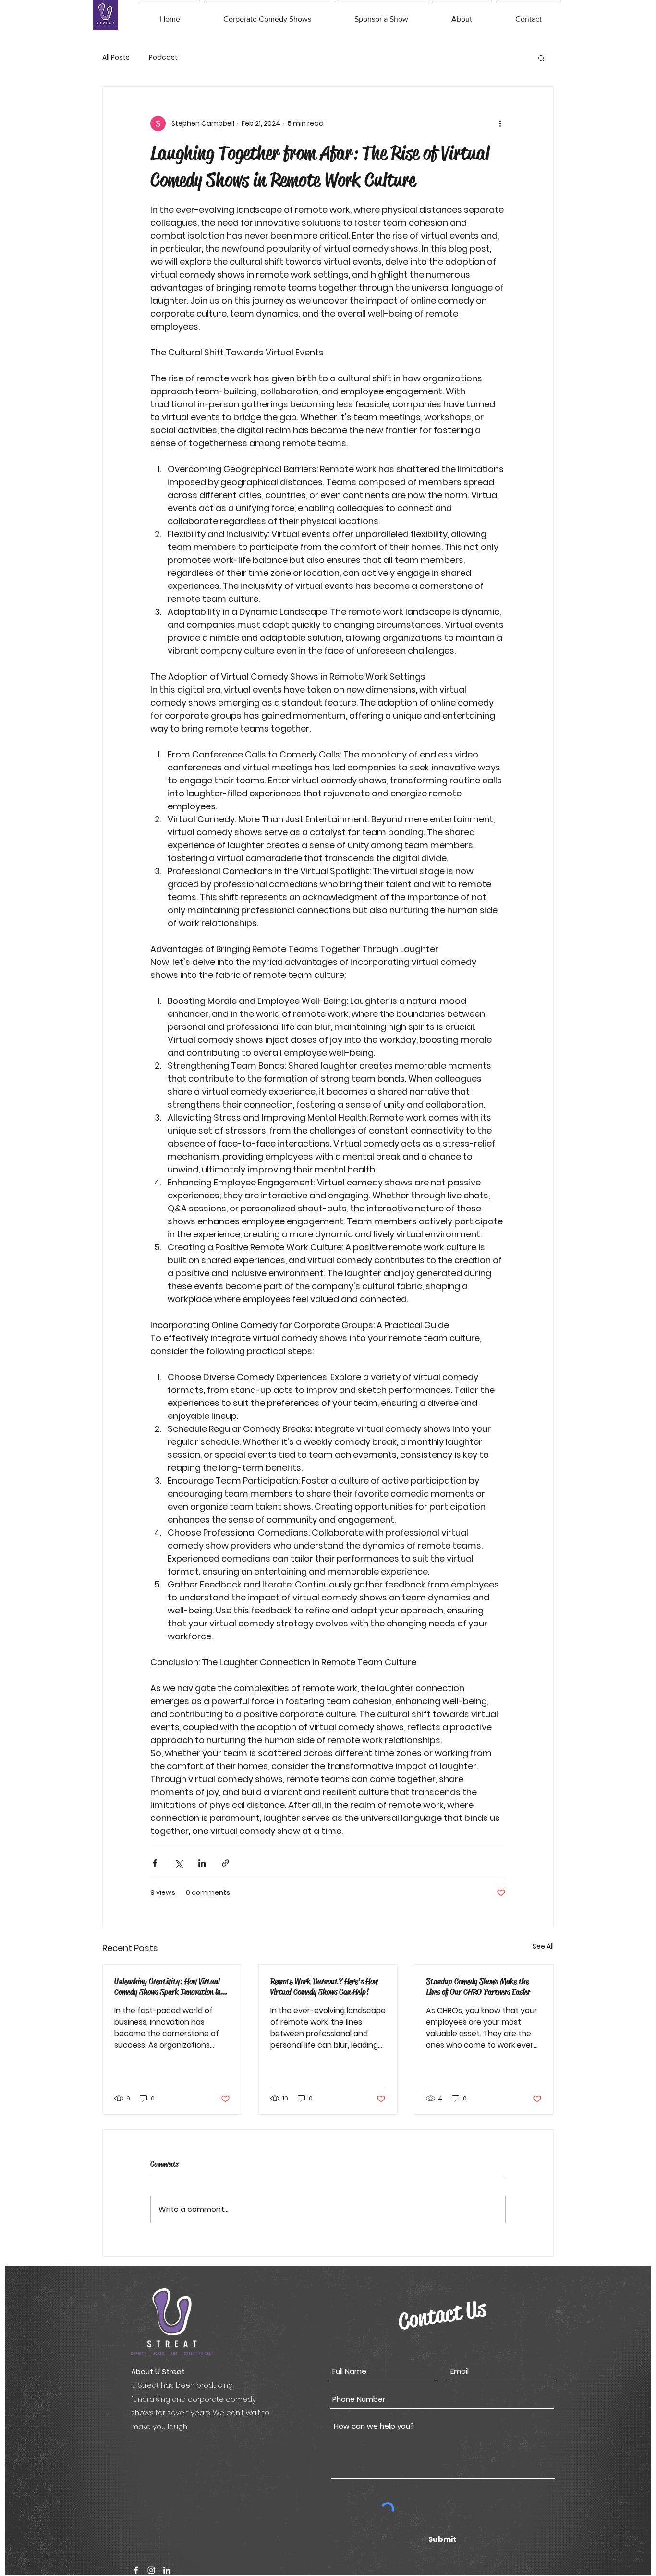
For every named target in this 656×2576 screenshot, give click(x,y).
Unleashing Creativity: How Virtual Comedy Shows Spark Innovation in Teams (167, 1987)
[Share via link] (225, 1863)
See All (543, 1946)
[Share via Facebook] (155, 1863)
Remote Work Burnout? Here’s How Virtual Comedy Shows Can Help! (324, 1987)
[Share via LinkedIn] (202, 1863)
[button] (267, 15)
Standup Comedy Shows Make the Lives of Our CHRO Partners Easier (478, 1987)
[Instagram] (151, 2570)
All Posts (116, 57)
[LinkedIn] (167, 2570)
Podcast (163, 57)
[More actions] (500, 123)
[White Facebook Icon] (136, 2570)
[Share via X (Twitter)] (178, 1863)
